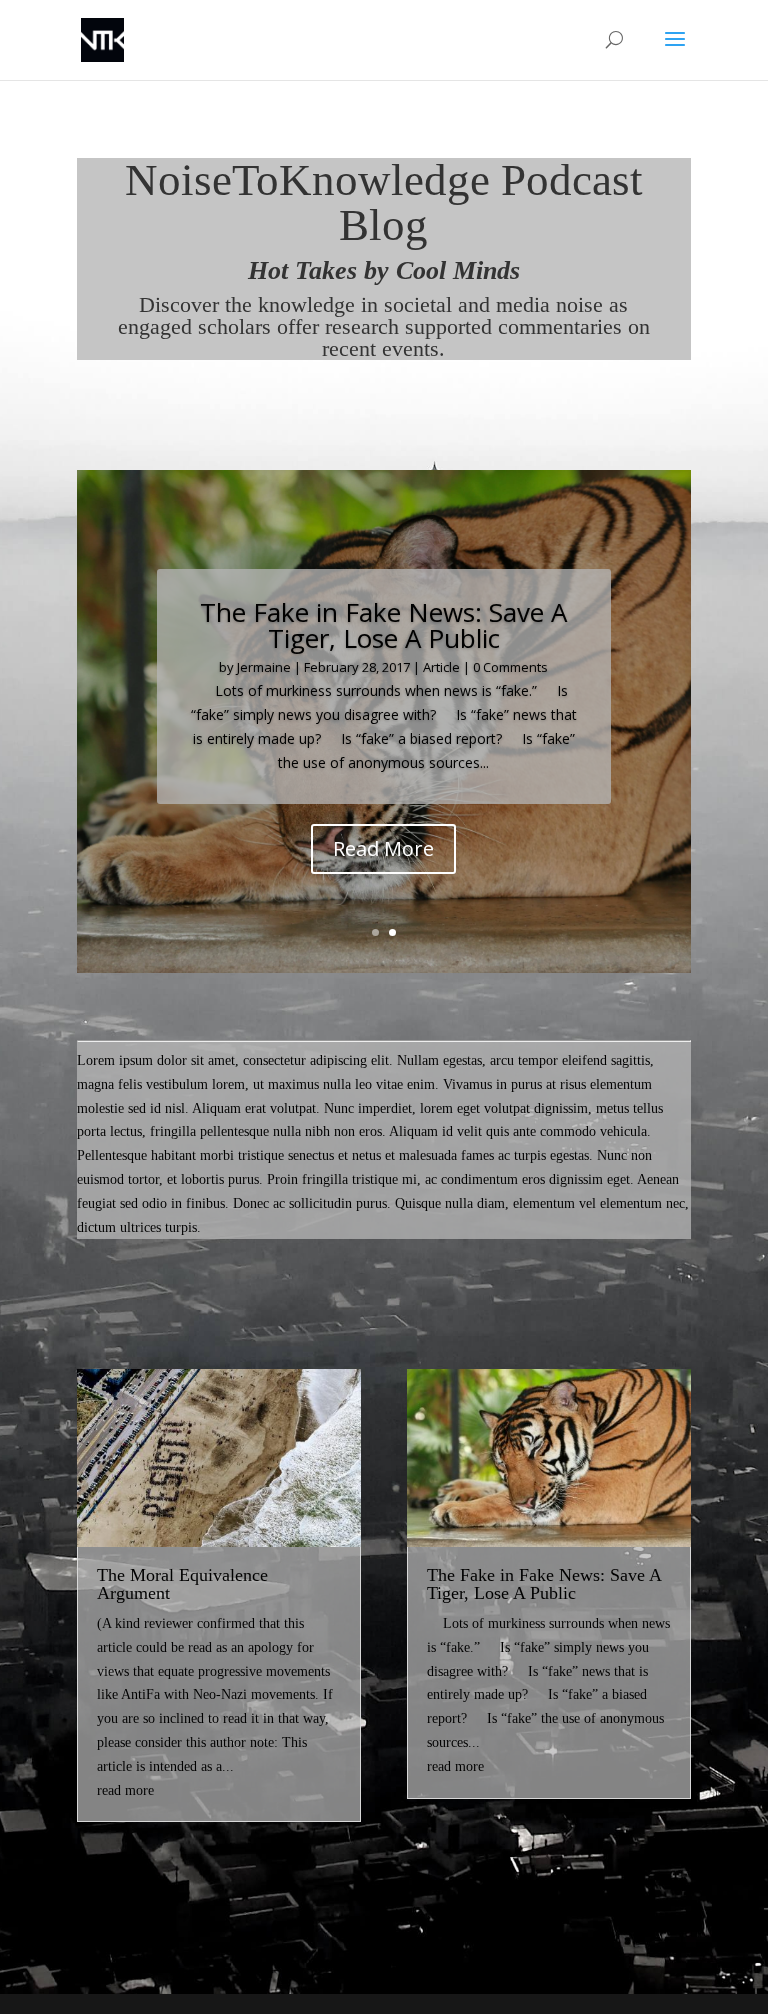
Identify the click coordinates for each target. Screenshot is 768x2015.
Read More (383, 848)
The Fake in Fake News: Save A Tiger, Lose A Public (544, 1584)
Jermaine (264, 667)
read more (125, 1790)
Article (441, 667)
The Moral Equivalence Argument (182, 1584)
